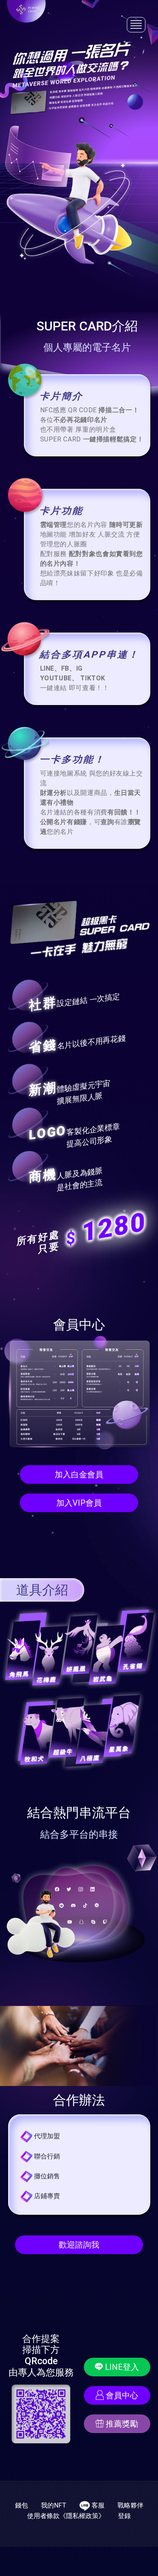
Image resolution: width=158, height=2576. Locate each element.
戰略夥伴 (130, 2505)
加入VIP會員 (79, 1503)
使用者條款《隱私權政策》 (66, 2516)
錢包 (21, 2505)
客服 (97, 2505)
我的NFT (54, 2505)
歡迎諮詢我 (79, 2245)
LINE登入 (121, 2367)
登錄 (124, 2516)
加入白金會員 (79, 1474)
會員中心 (121, 2395)
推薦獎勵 (121, 2424)
